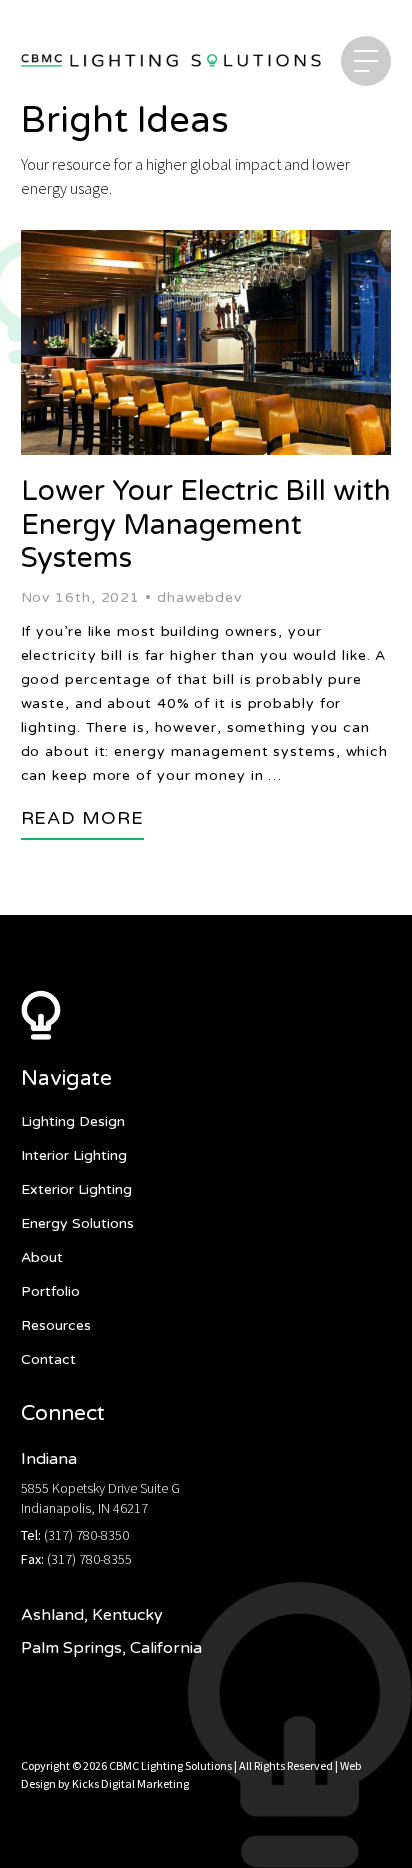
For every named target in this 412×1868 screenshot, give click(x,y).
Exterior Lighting (76, 1189)
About (42, 1257)
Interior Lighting (74, 1155)
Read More (82, 818)
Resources (56, 1325)
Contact (48, 1359)
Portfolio (50, 1291)
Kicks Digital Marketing (130, 1783)
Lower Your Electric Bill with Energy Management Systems (206, 524)
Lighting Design (73, 1121)
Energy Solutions (77, 1223)
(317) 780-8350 (86, 1535)
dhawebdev (199, 597)
